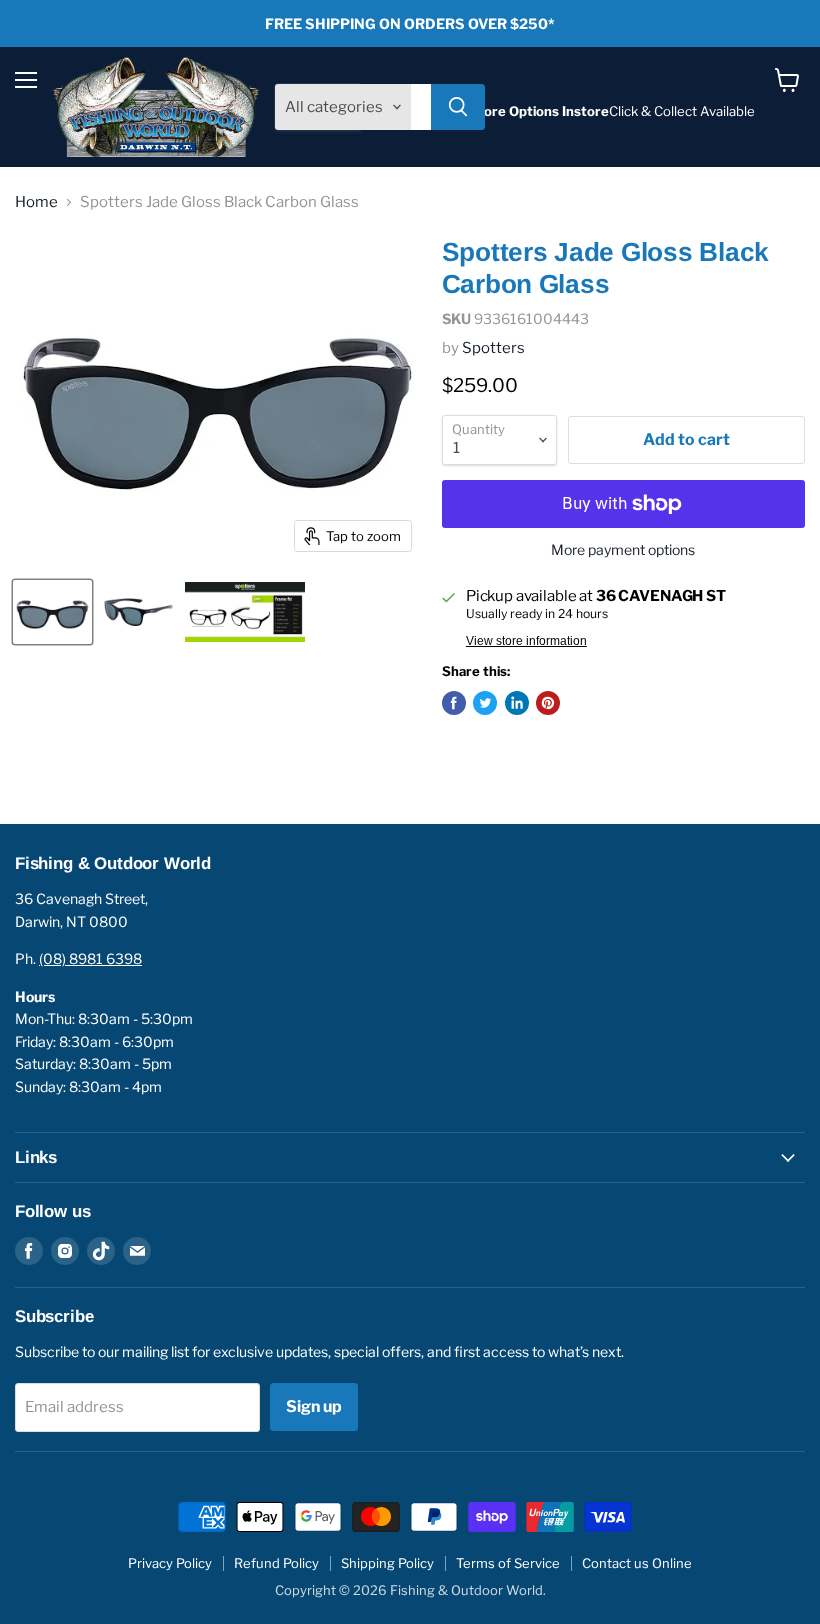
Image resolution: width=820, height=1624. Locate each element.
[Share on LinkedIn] (517, 703)
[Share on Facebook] (454, 703)
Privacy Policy (170, 1563)
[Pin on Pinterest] (548, 703)
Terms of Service (508, 1563)
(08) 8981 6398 (90, 958)
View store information (526, 641)
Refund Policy (276, 1563)
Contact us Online (637, 1563)
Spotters (493, 348)
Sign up (314, 1406)
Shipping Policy (387, 1563)
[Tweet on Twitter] (485, 703)
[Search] (458, 107)
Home (36, 202)
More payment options (623, 550)
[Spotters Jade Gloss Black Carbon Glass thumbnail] (52, 612)
